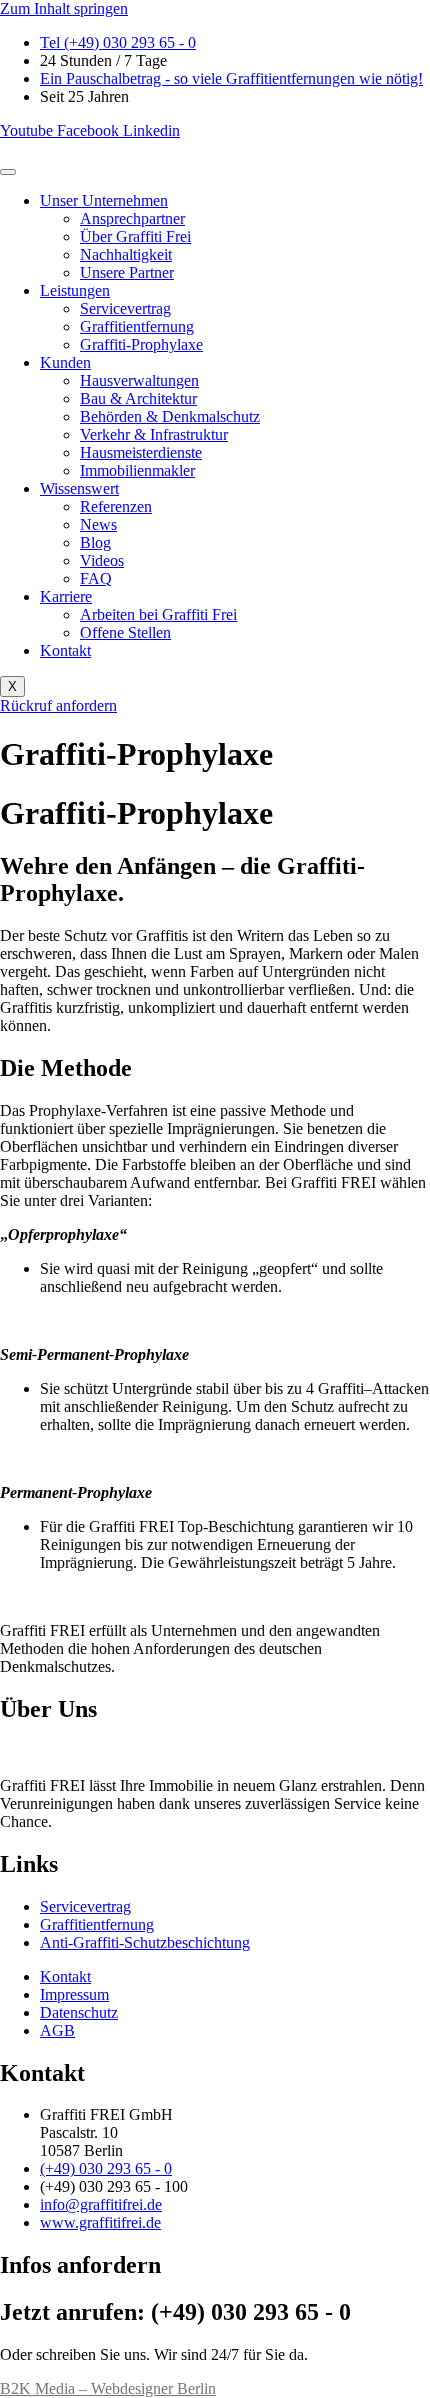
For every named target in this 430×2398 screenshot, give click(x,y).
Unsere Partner (127, 272)
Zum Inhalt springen (64, 8)
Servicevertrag (125, 308)
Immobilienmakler (137, 470)
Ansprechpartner (132, 218)
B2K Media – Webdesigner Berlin (108, 2388)
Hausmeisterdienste (141, 452)
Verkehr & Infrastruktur (154, 434)
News (98, 524)
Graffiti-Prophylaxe (141, 344)
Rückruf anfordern (58, 705)
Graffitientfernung (137, 326)
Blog (95, 542)
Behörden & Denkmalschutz (170, 416)
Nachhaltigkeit (126, 254)
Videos (102, 560)
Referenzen (116, 506)
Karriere (66, 596)
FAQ (96, 578)
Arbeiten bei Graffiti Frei (158, 614)
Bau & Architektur (138, 398)
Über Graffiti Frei (135, 236)
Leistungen (75, 290)
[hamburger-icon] (8, 172)
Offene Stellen (125, 632)
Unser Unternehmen (104, 200)
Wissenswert (79, 488)
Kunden (65, 362)
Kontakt (65, 650)
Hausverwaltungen (139, 380)
